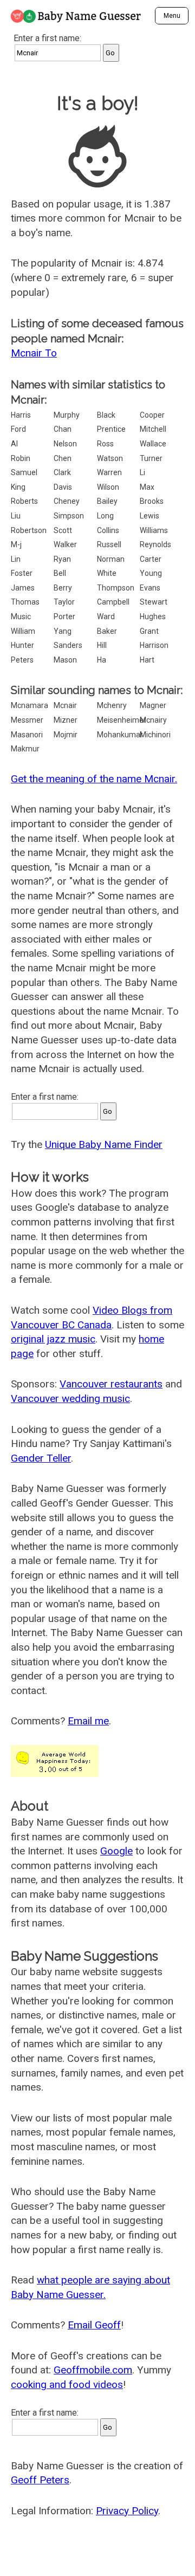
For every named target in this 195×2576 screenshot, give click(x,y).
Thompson (116, 588)
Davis (63, 487)
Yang (63, 631)
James (23, 588)
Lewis (149, 516)
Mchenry (112, 705)
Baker (107, 631)
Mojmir (66, 735)
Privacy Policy (127, 2511)
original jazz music (53, 1339)
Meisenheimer (122, 720)
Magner (153, 705)
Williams (154, 530)
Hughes (153, 617)
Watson (110, 458)
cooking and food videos (67, 2384)
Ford (18, 429)
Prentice (111, 429)
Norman (111, 559)
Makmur (25, 749)
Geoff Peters (40, 2480)
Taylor (64, 602)
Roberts (24, 501)
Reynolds (155, 544)
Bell (60, 573)
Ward (106, 617)
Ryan (62, 559)
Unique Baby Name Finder (104, 1144)
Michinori (155, 735)
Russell (109, 544)
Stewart (154, 602)
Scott (63, 530)
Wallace (153, 444)
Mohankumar (120, 735)
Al (14, 444)
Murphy (67, 415)
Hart (147, 660)
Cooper (152, 415)
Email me (88, 1721)
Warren (109, 472)
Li (142, 472)
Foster (22, 573)
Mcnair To (34, 353)
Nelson (65, 444)
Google (116, 1851)
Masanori (27, 735)
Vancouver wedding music (70, 1399)
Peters (22, 660)
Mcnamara (30, 705)
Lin (16, 559)
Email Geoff (94, 2325)
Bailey (107, 501)
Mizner (66, 720)
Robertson (29, 530)
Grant (149, 631)
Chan (63, 429)
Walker (65, 544)
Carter (151, 559)
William (23, 631)
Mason (65, 660)
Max (147, 487)
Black (106, 415)
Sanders (68, 645)
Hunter (22, 645)
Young (151, 573)
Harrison (154, 645)
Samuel (24, 472)
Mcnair (65, 705)
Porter (64, 617)
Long (105, 516)
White (107, 573)
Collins (108, 530)
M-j (16, 544)
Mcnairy (153, 720)
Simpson (69, 516)
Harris (21, 415)
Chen (63, 458)
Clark (62, 472)
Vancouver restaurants (111, 1384)
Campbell (113, 602)
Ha (102, 660)
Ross (105, 444)
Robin (21, 458)
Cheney (67, 501)
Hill (102, 645)
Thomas (25, 602)
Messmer (27, 720)
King (18, 487)
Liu (16, 516)
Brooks (152, 501)
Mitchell (153, 429)
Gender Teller (41, 1458)
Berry (63, 588)
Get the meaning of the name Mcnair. (94, 779)
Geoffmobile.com (93, 2370)
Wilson (108, 487)
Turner (151, 458)
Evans (150, 588)
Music (21, 617)
